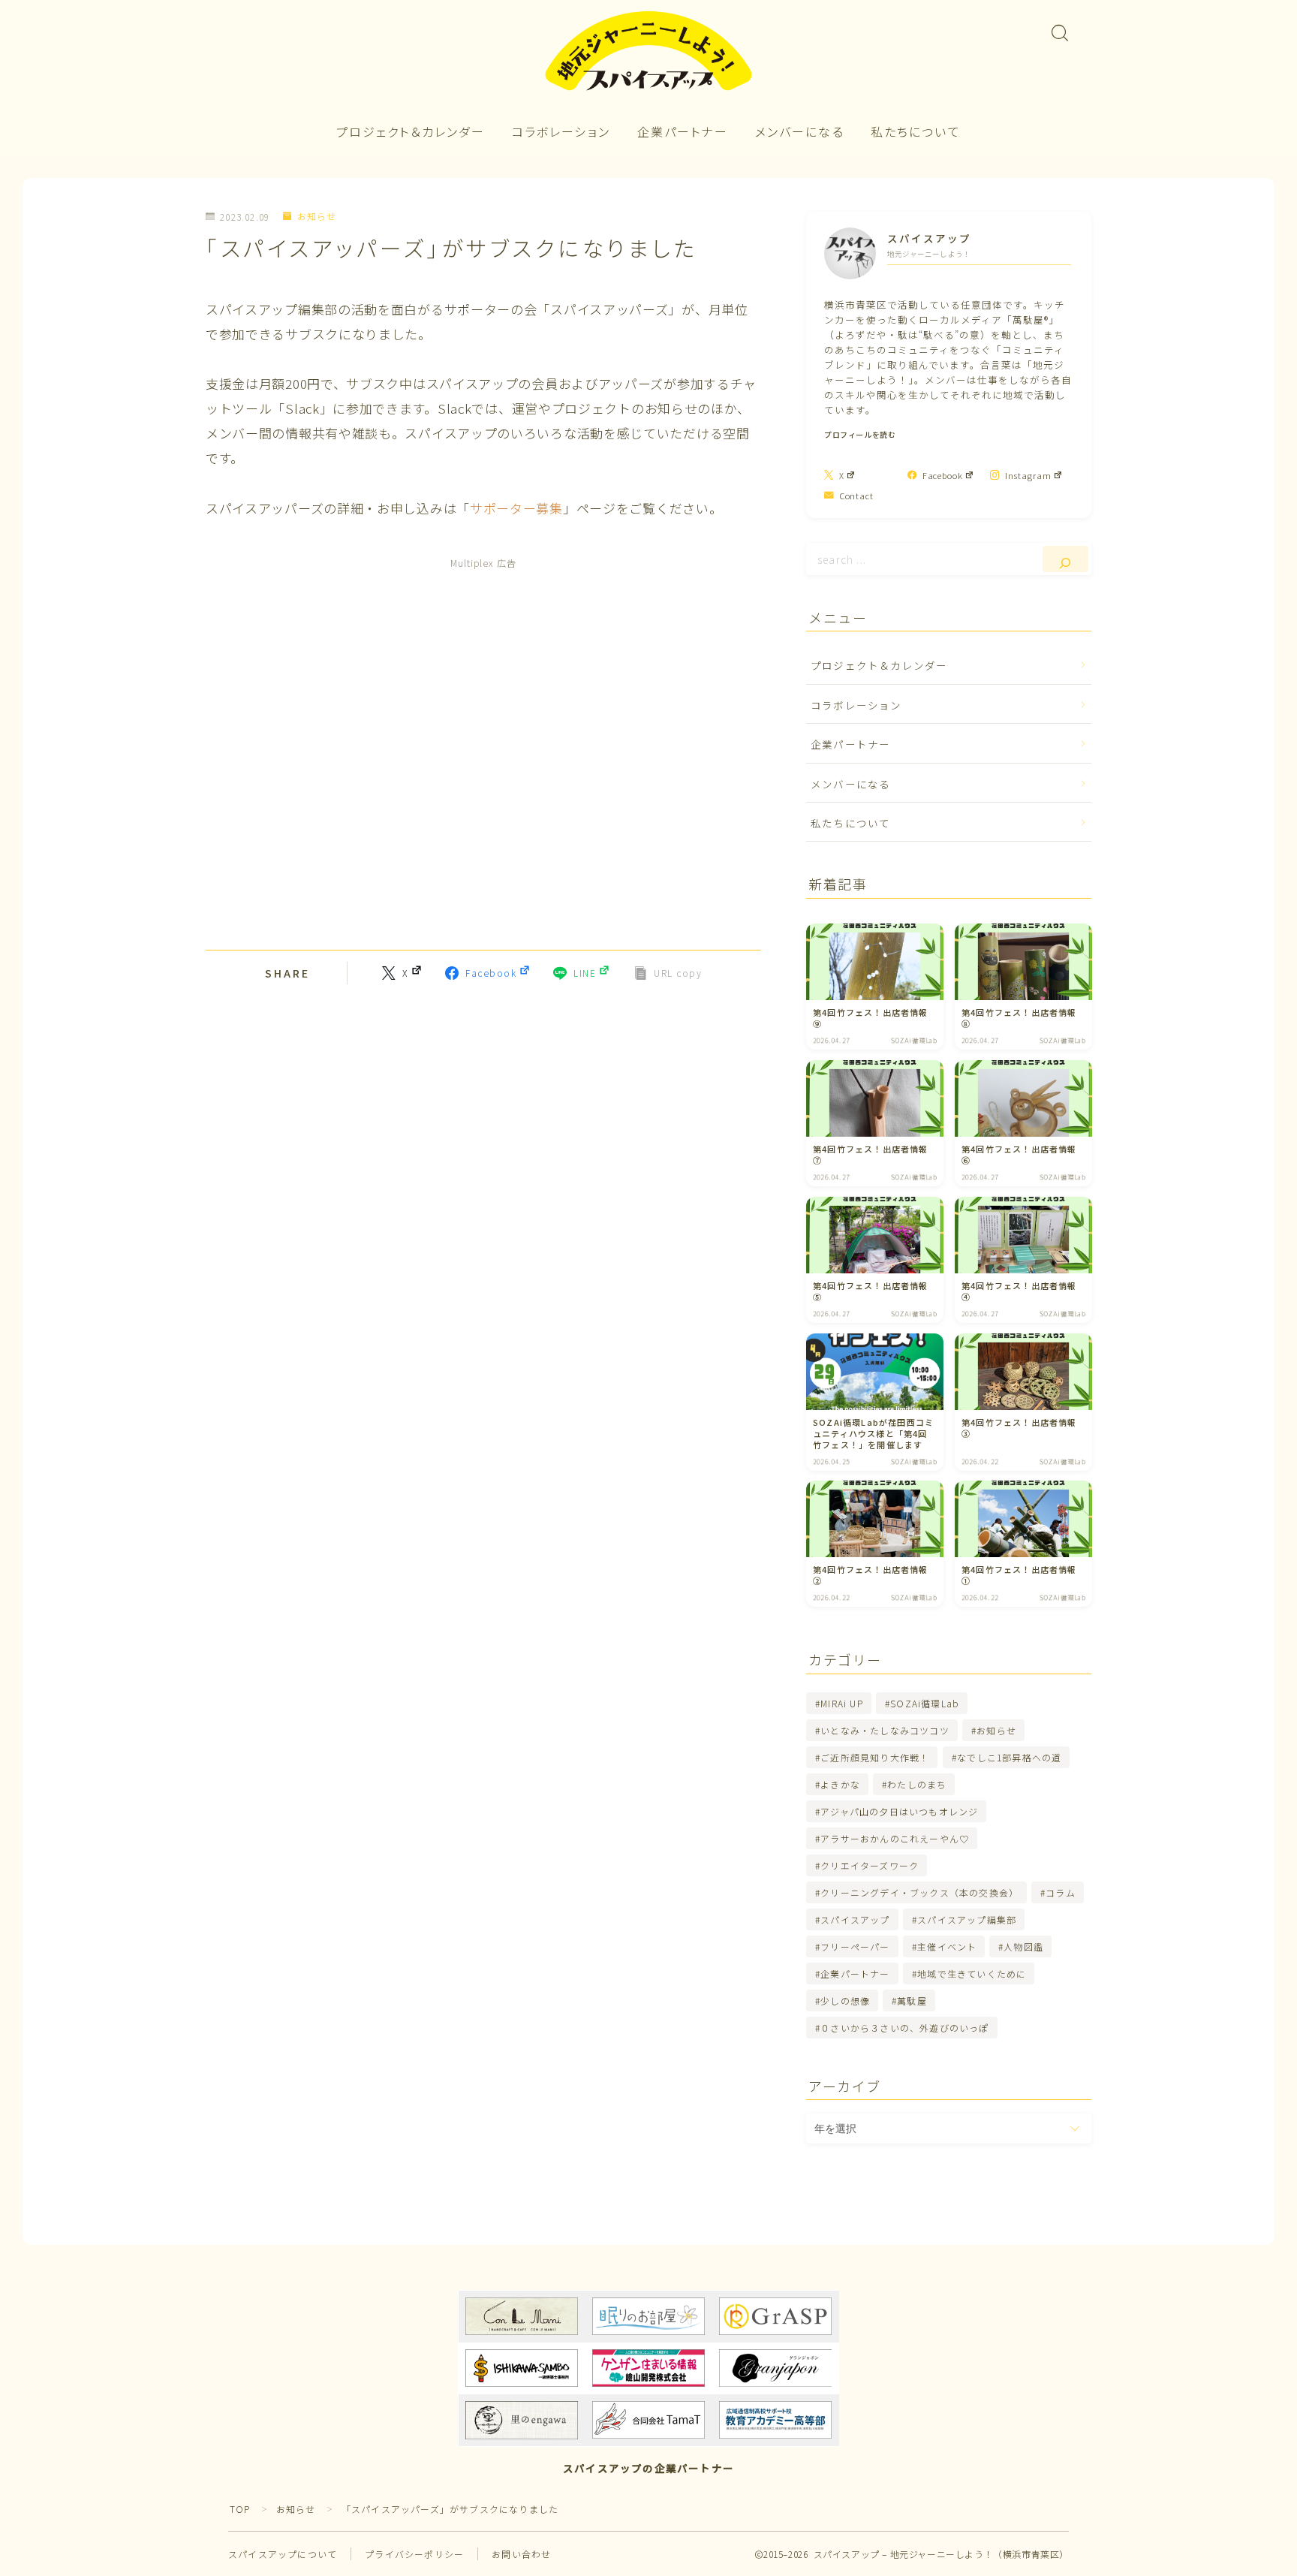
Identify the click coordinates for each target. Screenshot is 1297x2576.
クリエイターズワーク (870, 1865)
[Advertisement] (483, 752)
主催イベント (947, 1946)
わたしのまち (917, 1784)
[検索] (1065, 559)
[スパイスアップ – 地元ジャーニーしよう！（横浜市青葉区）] (648, 52)
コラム (1061, 1892)
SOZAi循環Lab (925, 1703)
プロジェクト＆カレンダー (411, 131)
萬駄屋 (913, 2001)
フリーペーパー (855, 1946)
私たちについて (916, 131)
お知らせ (317, 217)
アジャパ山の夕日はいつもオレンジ (899, 1811)
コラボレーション (561, 131)
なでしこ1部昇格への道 (1009, 1757)
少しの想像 (845, 2001)
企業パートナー (683, 131)
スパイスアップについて (283, 2554)
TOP (240, 2509)
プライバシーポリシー (414, 2554)
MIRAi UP (842, 1703)
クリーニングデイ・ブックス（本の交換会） (919, 1892)
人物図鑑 (1024, 1946)
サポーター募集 (516, 508)
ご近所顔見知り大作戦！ (875, 1757)
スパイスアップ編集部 (967, 1919)
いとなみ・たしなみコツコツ (885, 1730)
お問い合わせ (521, 2554)
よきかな (840, 1784)
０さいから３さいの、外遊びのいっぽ (904, 2028)
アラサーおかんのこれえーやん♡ (895, 1838)
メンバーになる (800, 131)
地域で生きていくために (972, 1973)
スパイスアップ (855, 1919)
